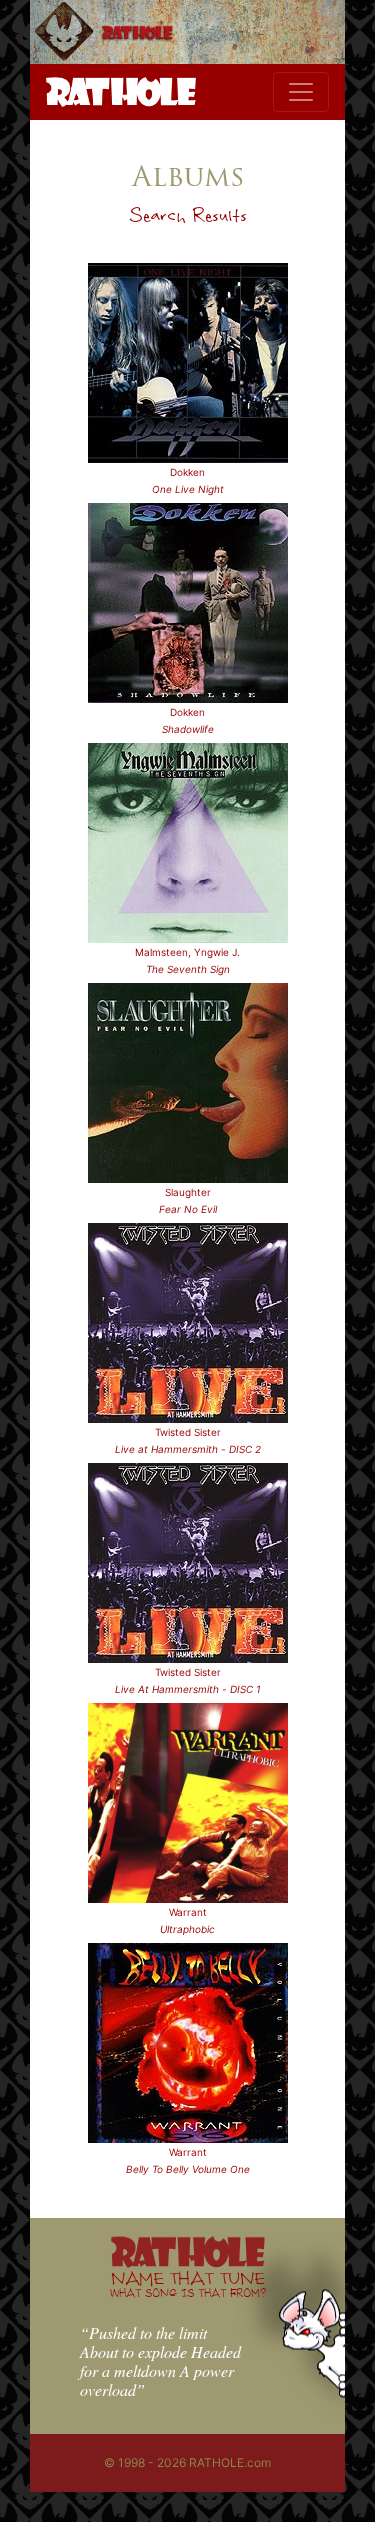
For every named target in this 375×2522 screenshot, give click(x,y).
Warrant (188, 1912)
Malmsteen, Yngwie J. (187, 952)
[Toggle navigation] (301, 92)
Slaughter (188, 1192)
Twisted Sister (188, 1432)
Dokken (187, 472)
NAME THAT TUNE (188, 2283)
